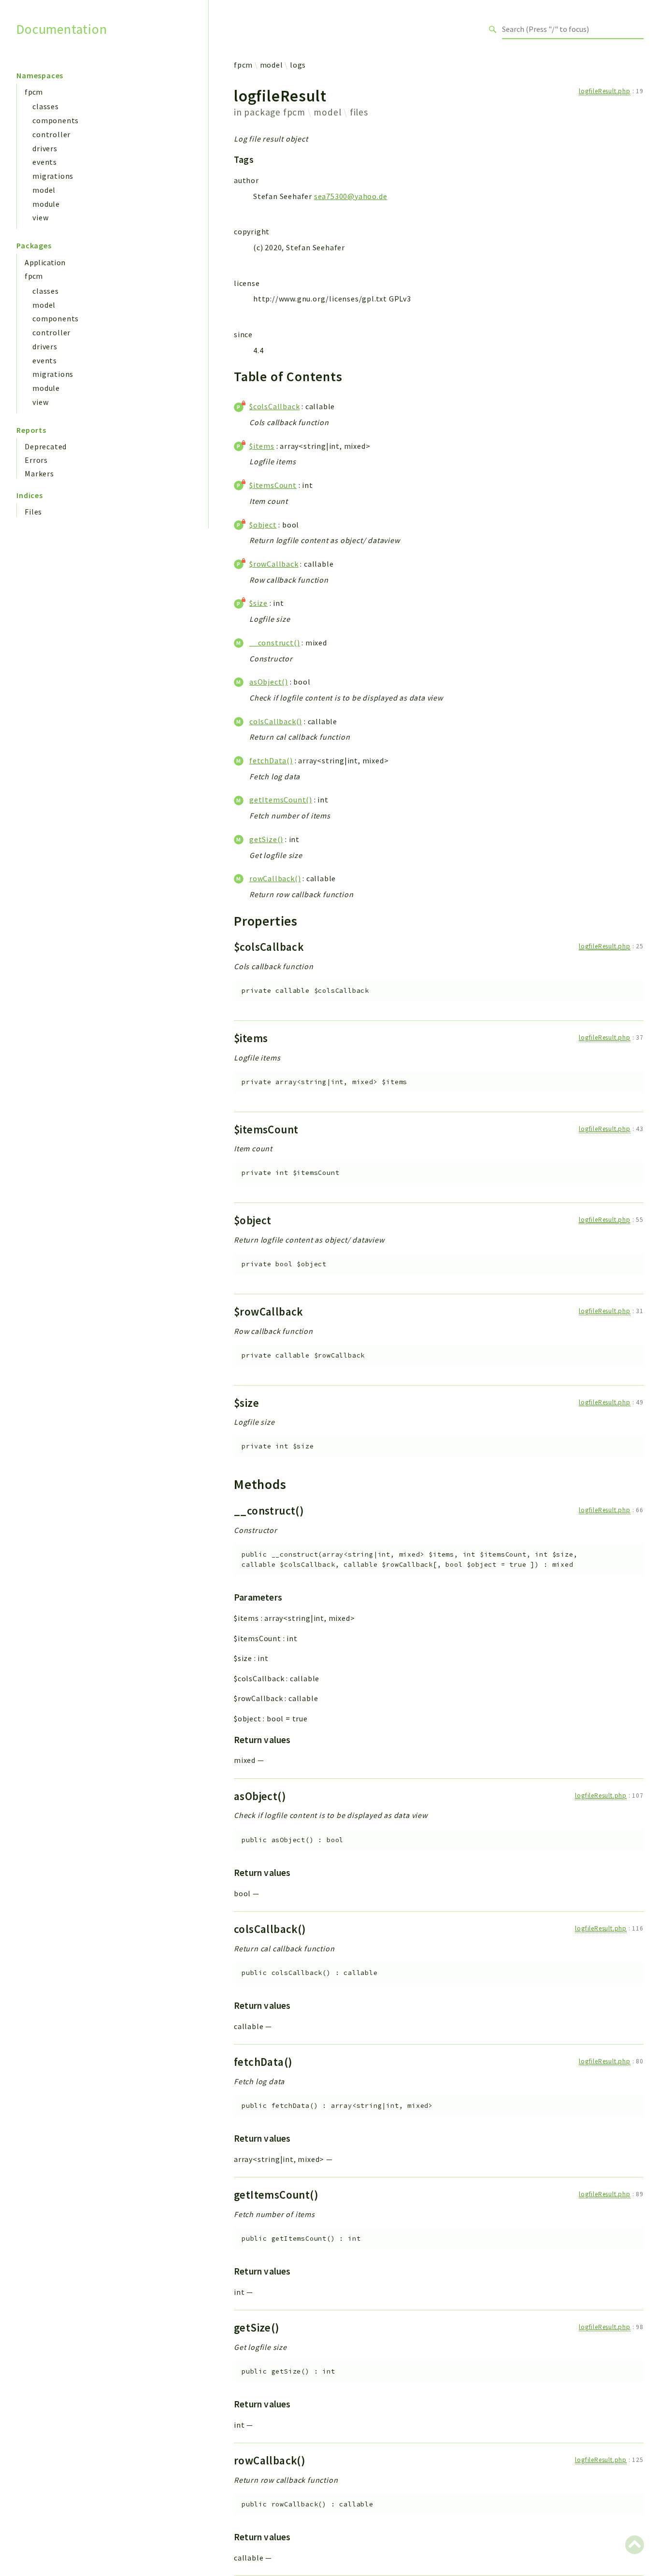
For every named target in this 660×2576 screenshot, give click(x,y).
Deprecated (46, 446)
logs (298, 65)
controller (51, 134)
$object (263, 525)
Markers (39, 473)
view (40, 217)
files (359, 112)
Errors (36, 460)
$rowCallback (274, 564)
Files (33, 512)
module (46, 204)
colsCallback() (276, 721)
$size (258, 603)
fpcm (34, 92)
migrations (53, 176)
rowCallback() (275, 878)
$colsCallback (274, 406)
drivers (45, 148)
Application (45, 262)
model (44, 190)
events (45, 162)
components (56, 120)
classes (46, 106)
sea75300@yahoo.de (351, 196)
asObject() (269, 682)
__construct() (274, 643)
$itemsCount (273, 485)
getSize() (266, 839)
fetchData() (271, 760)
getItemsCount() (281, 800)
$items (262, 446)
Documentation (62, 29)
